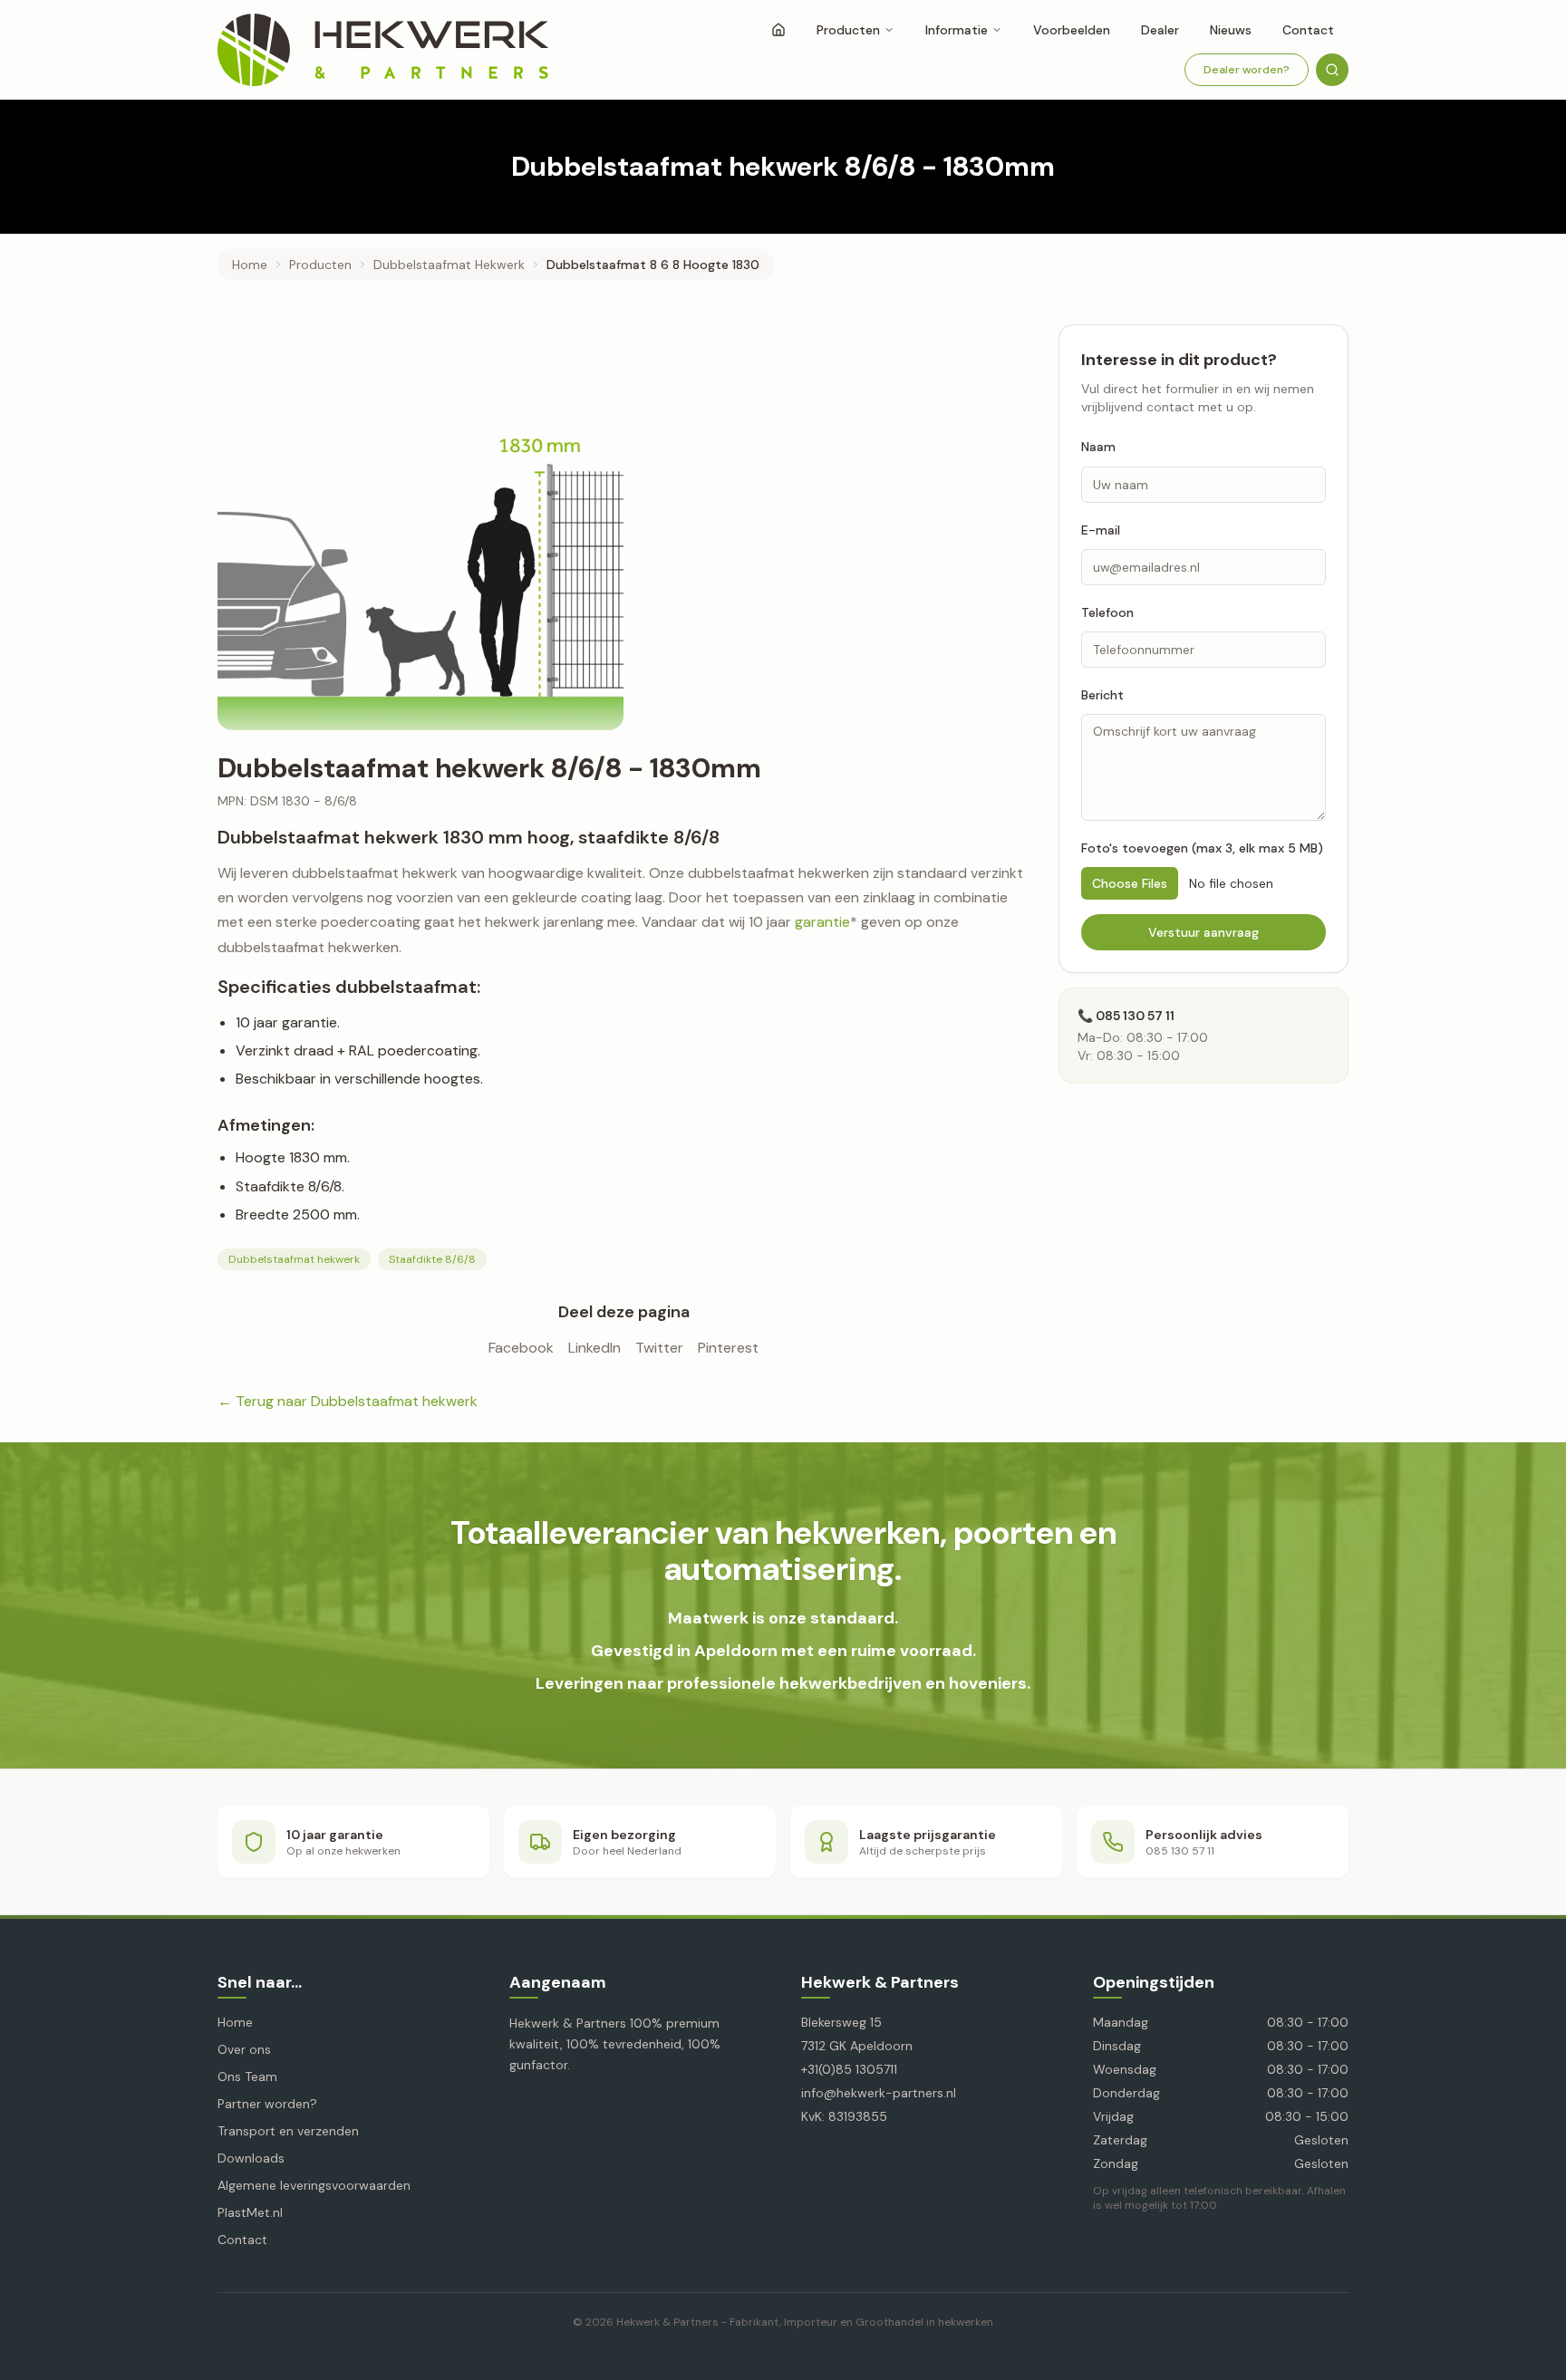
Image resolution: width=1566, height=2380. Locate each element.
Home (250, 265)
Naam (1098, 447)
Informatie (957, 30)
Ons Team (247, 2076)
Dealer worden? (1247, 70)
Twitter (659, 1348)
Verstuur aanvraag (1203, 932)
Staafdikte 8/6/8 (432, 1259)
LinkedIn (594, 1348)
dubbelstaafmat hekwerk (449, 265)
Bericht (1102, 695)
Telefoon (1107, 612)
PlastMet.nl (250, 2212)
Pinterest (728, 1348)
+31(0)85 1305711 (849, 2069)
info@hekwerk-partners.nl (879, 2093)
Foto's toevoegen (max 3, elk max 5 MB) (1202, 848)
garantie (822, 922)
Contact (1308, 30)
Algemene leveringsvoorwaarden (314, 2185)
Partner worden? (267, 2104)
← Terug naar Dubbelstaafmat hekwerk (348, 1401)
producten (320, 265)
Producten (848, 30)
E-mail (1101, 529)
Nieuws (1231, 30)
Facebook (521, 1348)
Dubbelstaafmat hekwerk (294, 1259)
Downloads (251, 2158)
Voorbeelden (1072, 30)
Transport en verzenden (288, 2131)
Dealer (1160, 30)
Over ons (244, 2049)
